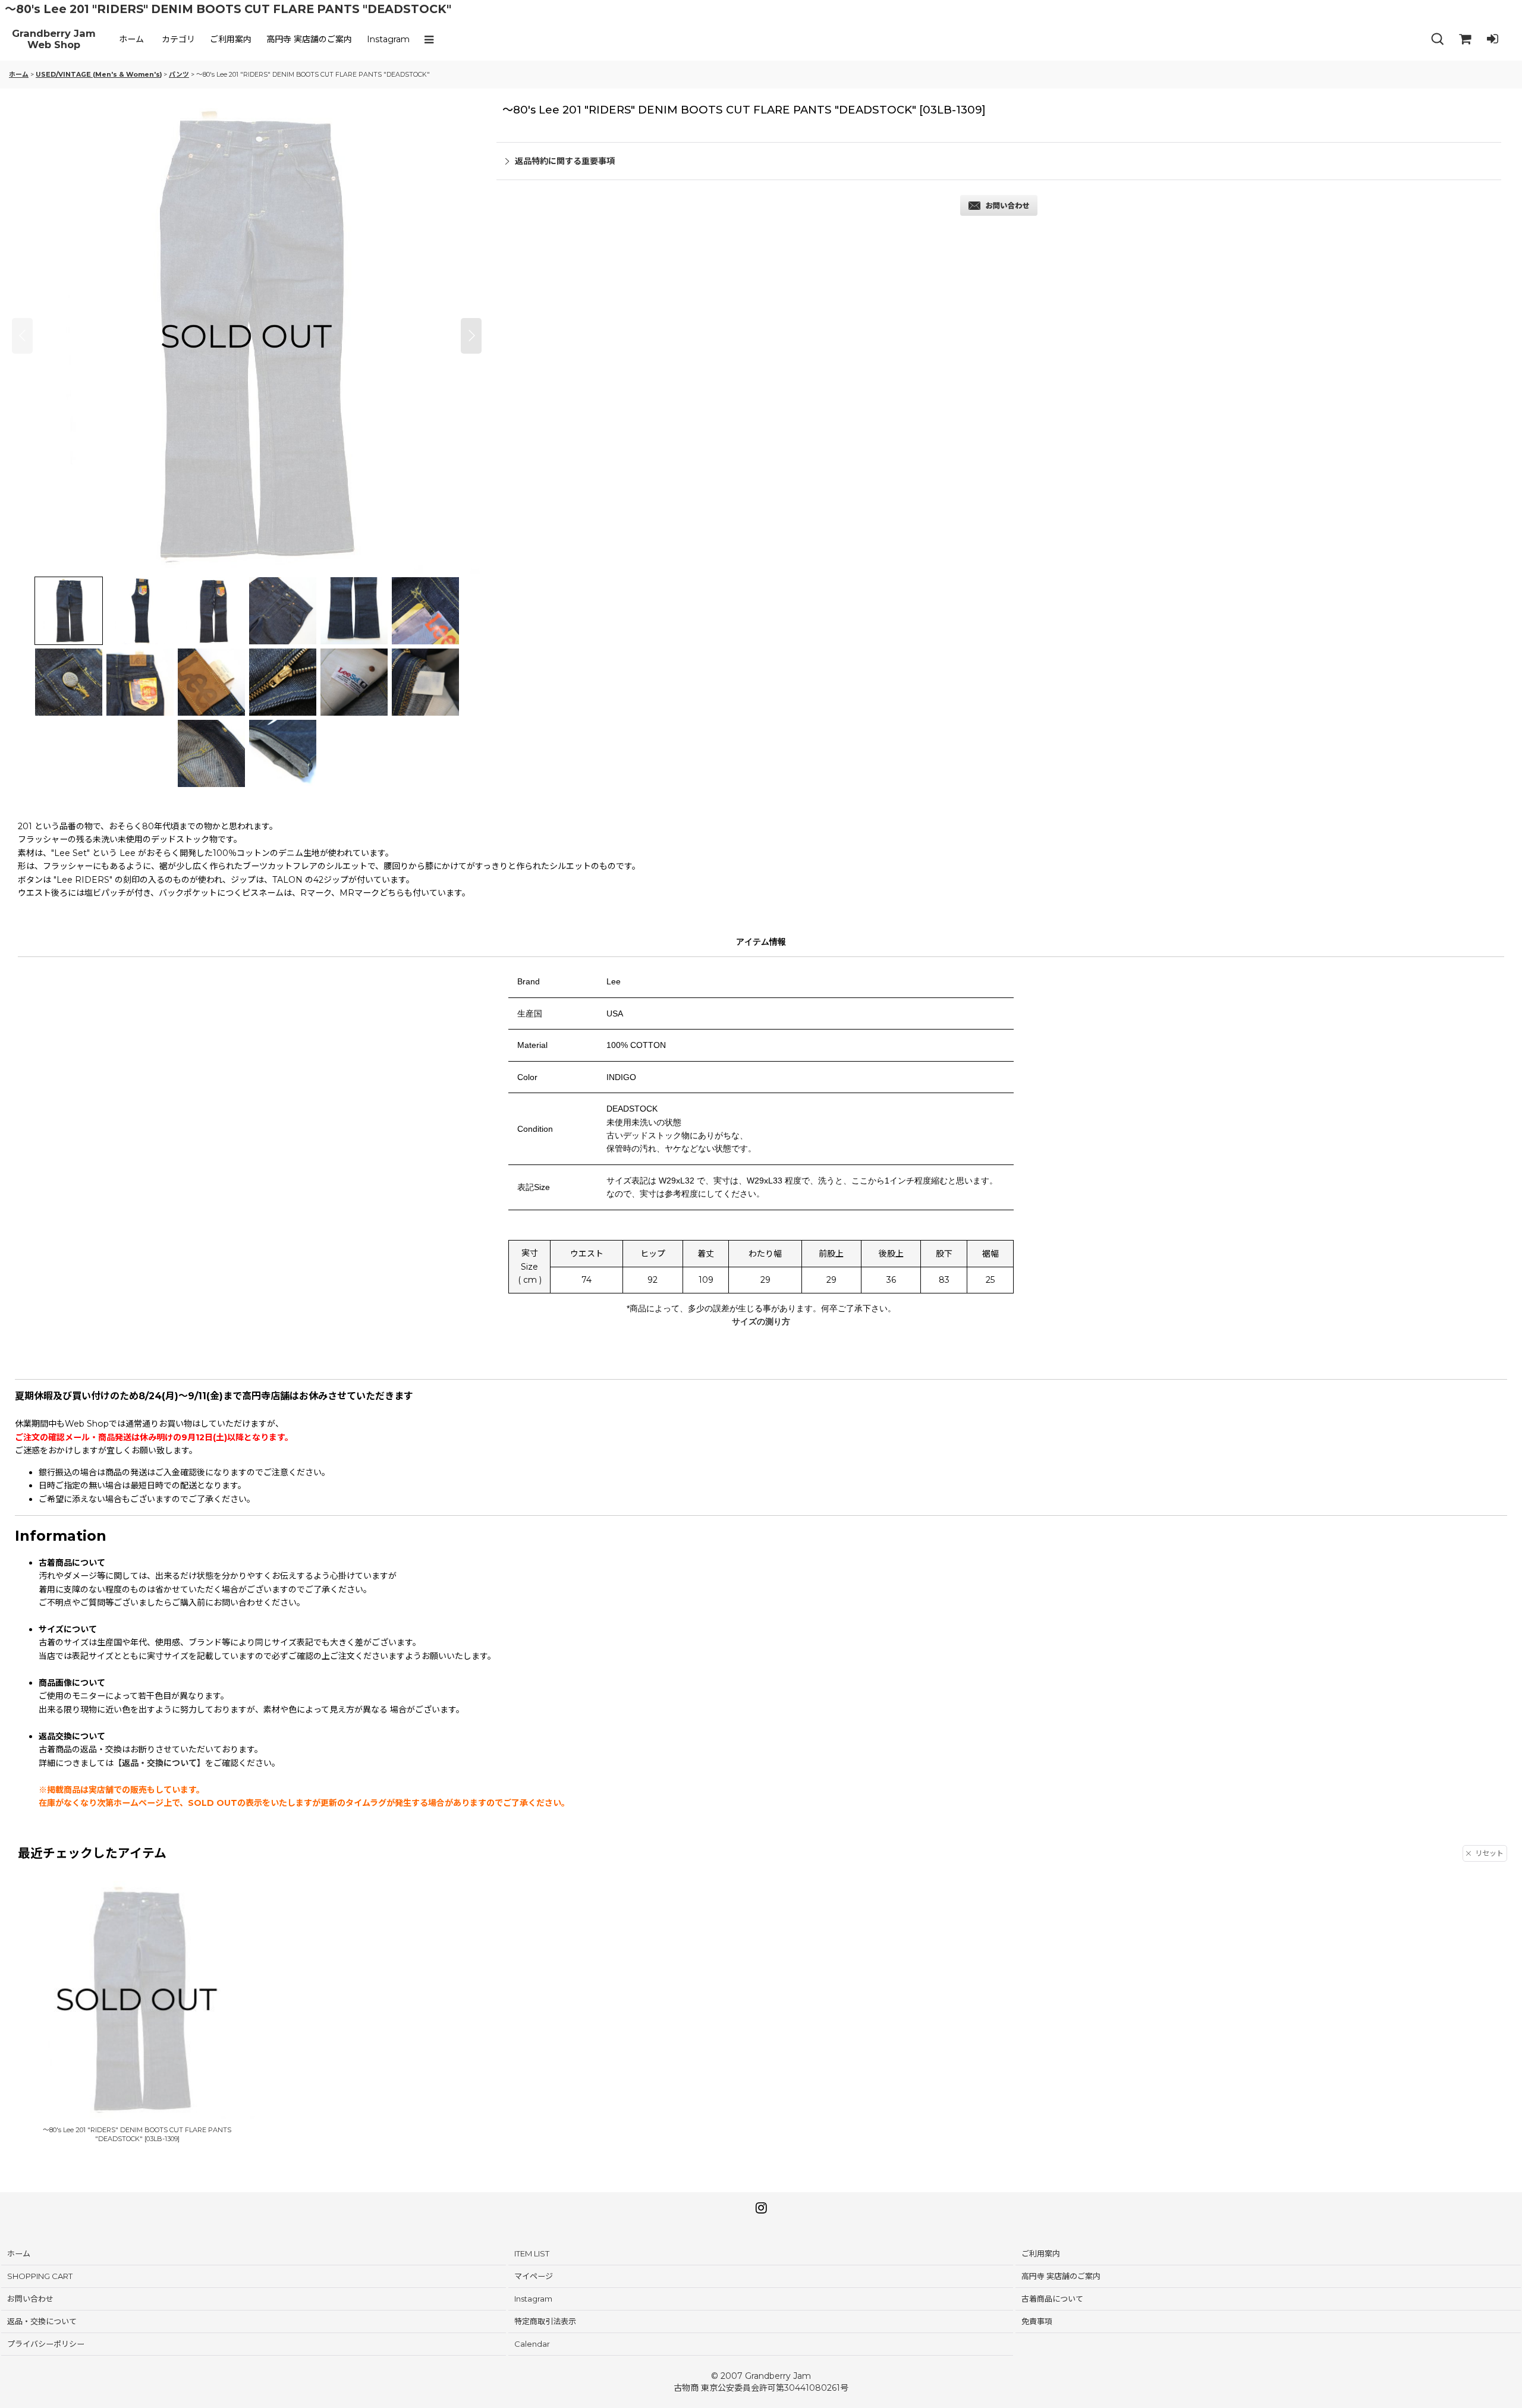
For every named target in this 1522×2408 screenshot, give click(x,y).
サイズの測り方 (761, 1321)
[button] (432, 39)
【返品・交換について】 (159, 1763)
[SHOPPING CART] (1465, 39)
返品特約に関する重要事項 (565, 161)
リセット (1489, 1853)
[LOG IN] (1492, 39)
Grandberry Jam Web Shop (54, 40)
